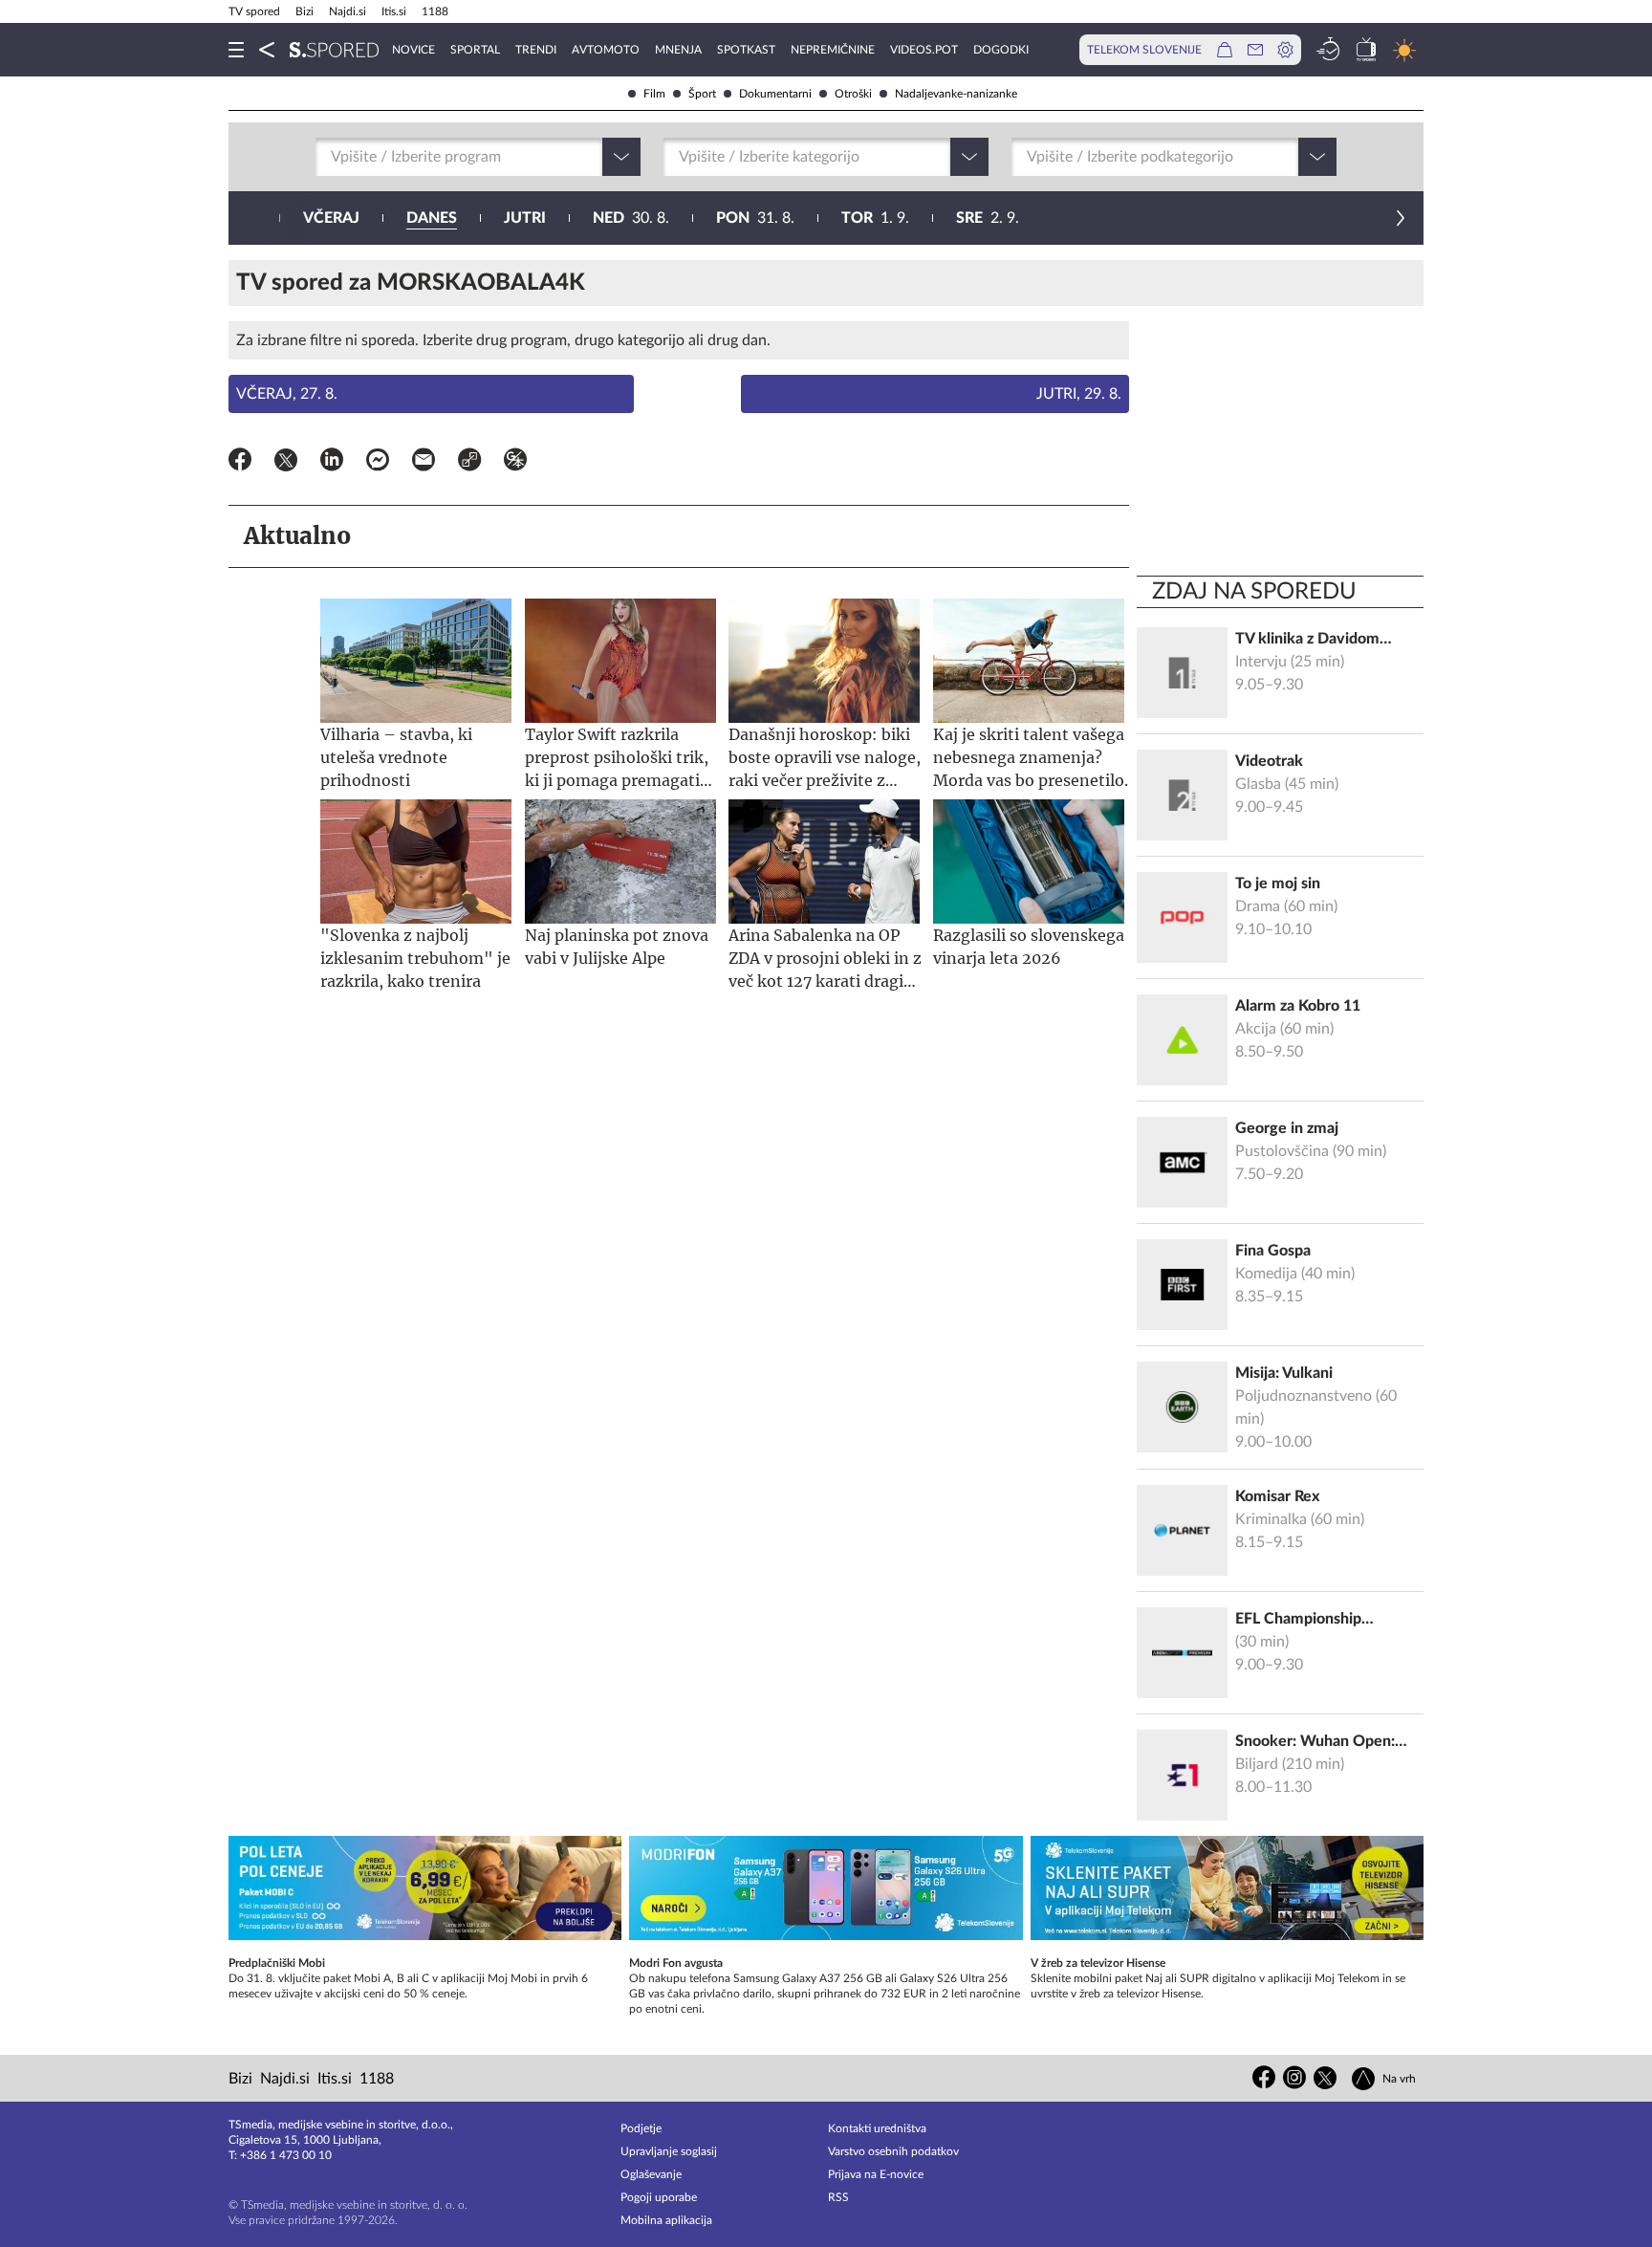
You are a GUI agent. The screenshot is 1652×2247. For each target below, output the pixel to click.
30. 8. (631, 218)
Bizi (304, 11)
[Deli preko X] (286, 463)
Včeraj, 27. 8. (287, 394)
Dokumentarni (775, 94)
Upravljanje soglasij (669, 2151)
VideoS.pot (924, 50)
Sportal (475, 50)
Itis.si (394, 11)
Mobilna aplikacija (666, 2220)
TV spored (254, 11)
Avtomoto (606, 50)
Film (654, 94)
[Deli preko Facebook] (240, 463)
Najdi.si (348, 11)
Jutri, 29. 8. (1079, 394)
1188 (435, 11)
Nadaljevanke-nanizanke (956, 94)
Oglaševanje (651, 2174)
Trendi (536, 50)
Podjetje (641, 2128)
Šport (702, 94)
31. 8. (755, 218)
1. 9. (875, 218)
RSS (838, 2197)
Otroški (853, 94)
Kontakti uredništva (877, 2128)
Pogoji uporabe (659, 2197)
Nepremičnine (833, 50)
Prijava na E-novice (876, 2174)
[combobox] (333, 157)
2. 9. (988, 218)
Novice (413, 50)
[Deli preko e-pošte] (424, 463)
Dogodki (1001, 50)
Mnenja (678, 50)
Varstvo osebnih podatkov (893, 2151)
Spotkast (746, 50)
